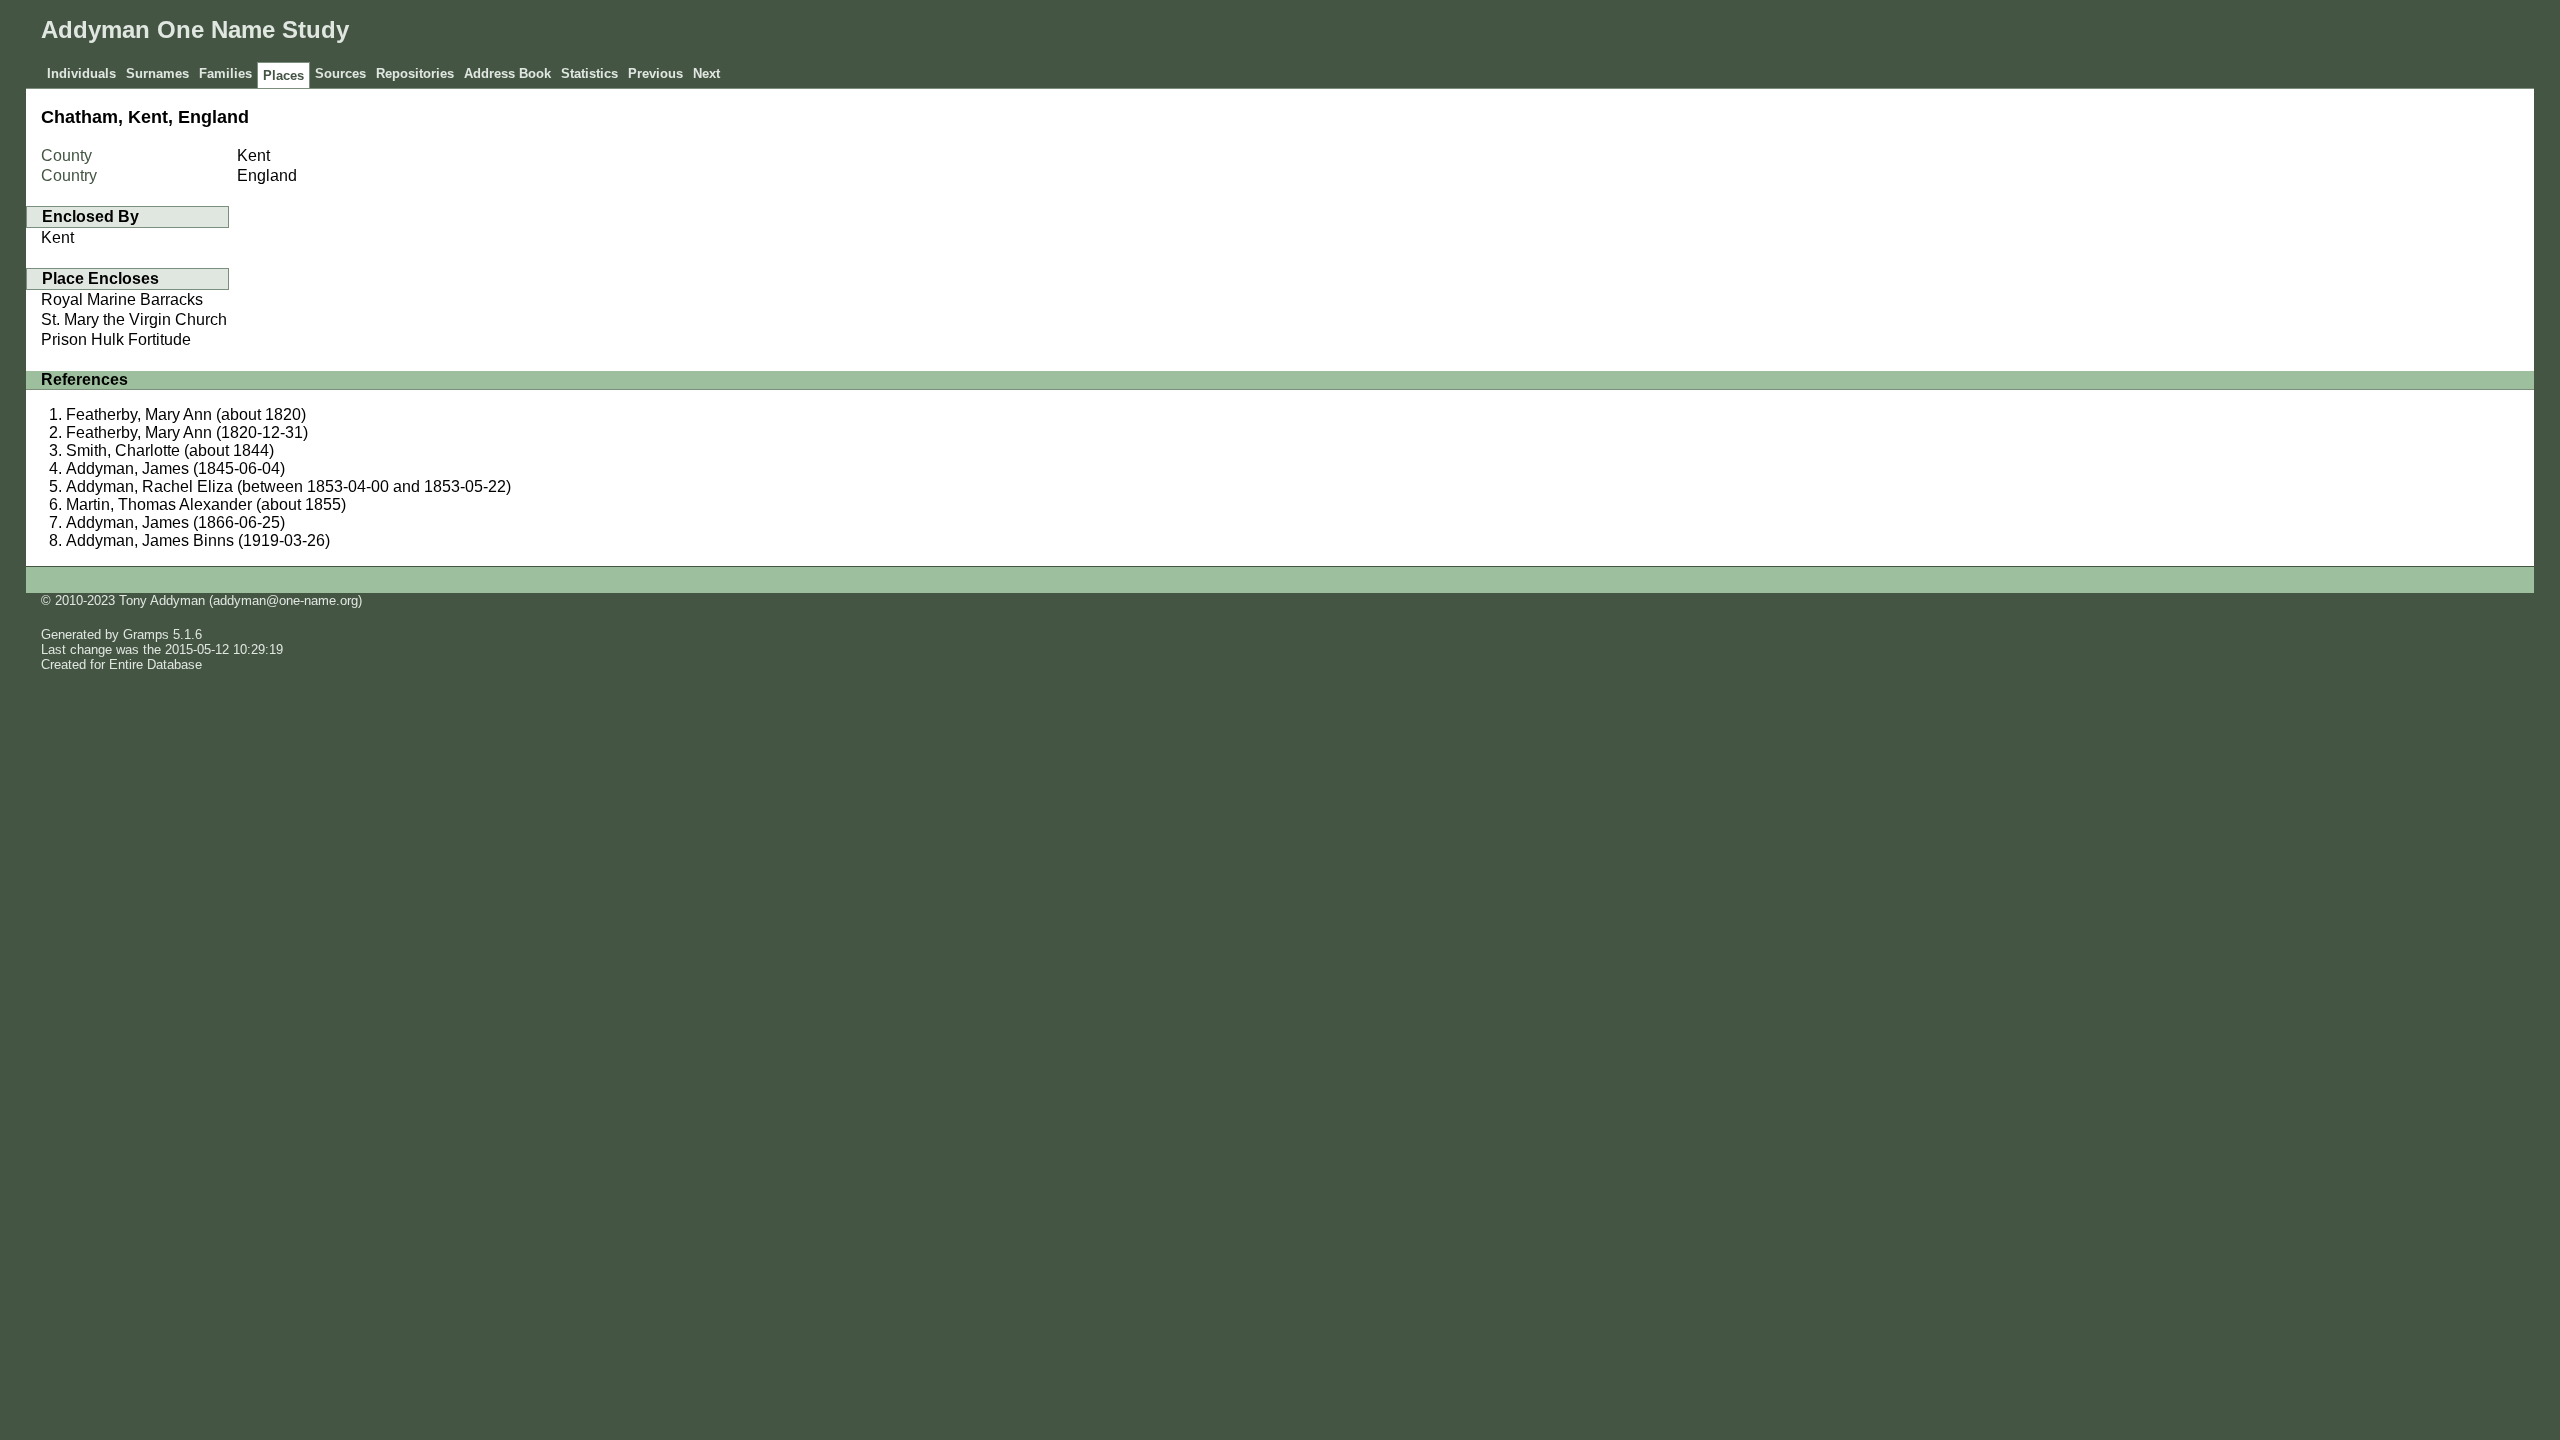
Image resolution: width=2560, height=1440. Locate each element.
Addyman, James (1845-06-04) (175, 468)
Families (225, 73)
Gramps (146, 634)
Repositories (415, 73)
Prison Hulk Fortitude (116, 339)
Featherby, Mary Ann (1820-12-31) (187, 432)
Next (706, 73)
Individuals (81, 73)
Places (283, 75)
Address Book (507, 73)
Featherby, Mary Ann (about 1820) (186, 414)
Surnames (157, 73)
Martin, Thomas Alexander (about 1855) (206, 504)
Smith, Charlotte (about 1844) (170, 450)
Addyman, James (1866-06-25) (175, 522)
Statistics (589, 73)
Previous (655, 73)
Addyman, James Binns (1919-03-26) (198, 540)
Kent (57, 237)
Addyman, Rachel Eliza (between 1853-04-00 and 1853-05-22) (288, 486)
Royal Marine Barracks (122, 299)
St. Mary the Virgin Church (134, 319)
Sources (340, 73)
